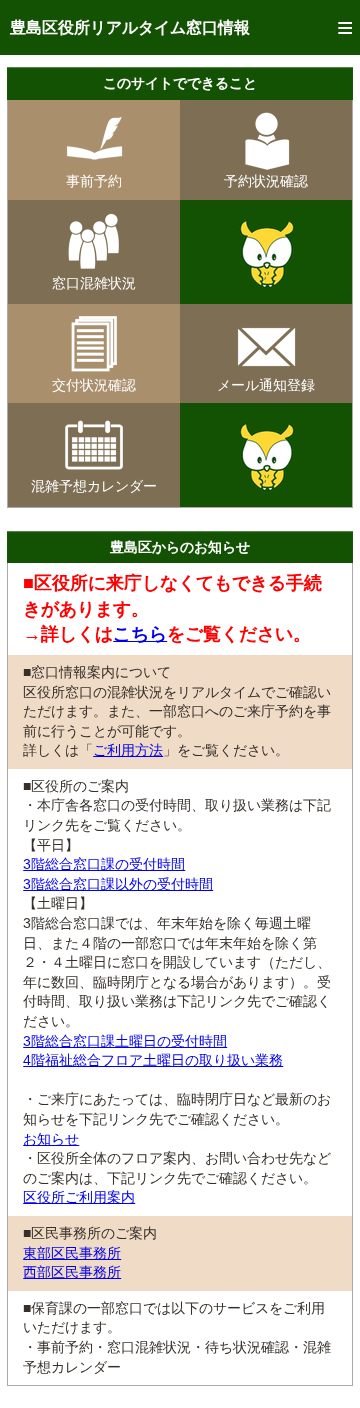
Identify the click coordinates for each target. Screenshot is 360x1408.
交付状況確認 (94, 385)
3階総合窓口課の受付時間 (104, 864)
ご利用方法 (128, 750)
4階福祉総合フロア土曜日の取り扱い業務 (153, 1060)
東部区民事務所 (72, 1253)
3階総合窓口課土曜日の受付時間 (125, 1041)
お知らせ (51, 1139)
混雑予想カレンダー (94, 486)
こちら (140, 634)
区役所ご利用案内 (79, 1197)
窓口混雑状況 (94, 283)
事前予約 (94, 181)
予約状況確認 (266, 181)
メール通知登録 (266, 385)
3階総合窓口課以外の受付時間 (118, 884)
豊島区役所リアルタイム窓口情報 (130, 27)
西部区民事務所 (72, 1272)
